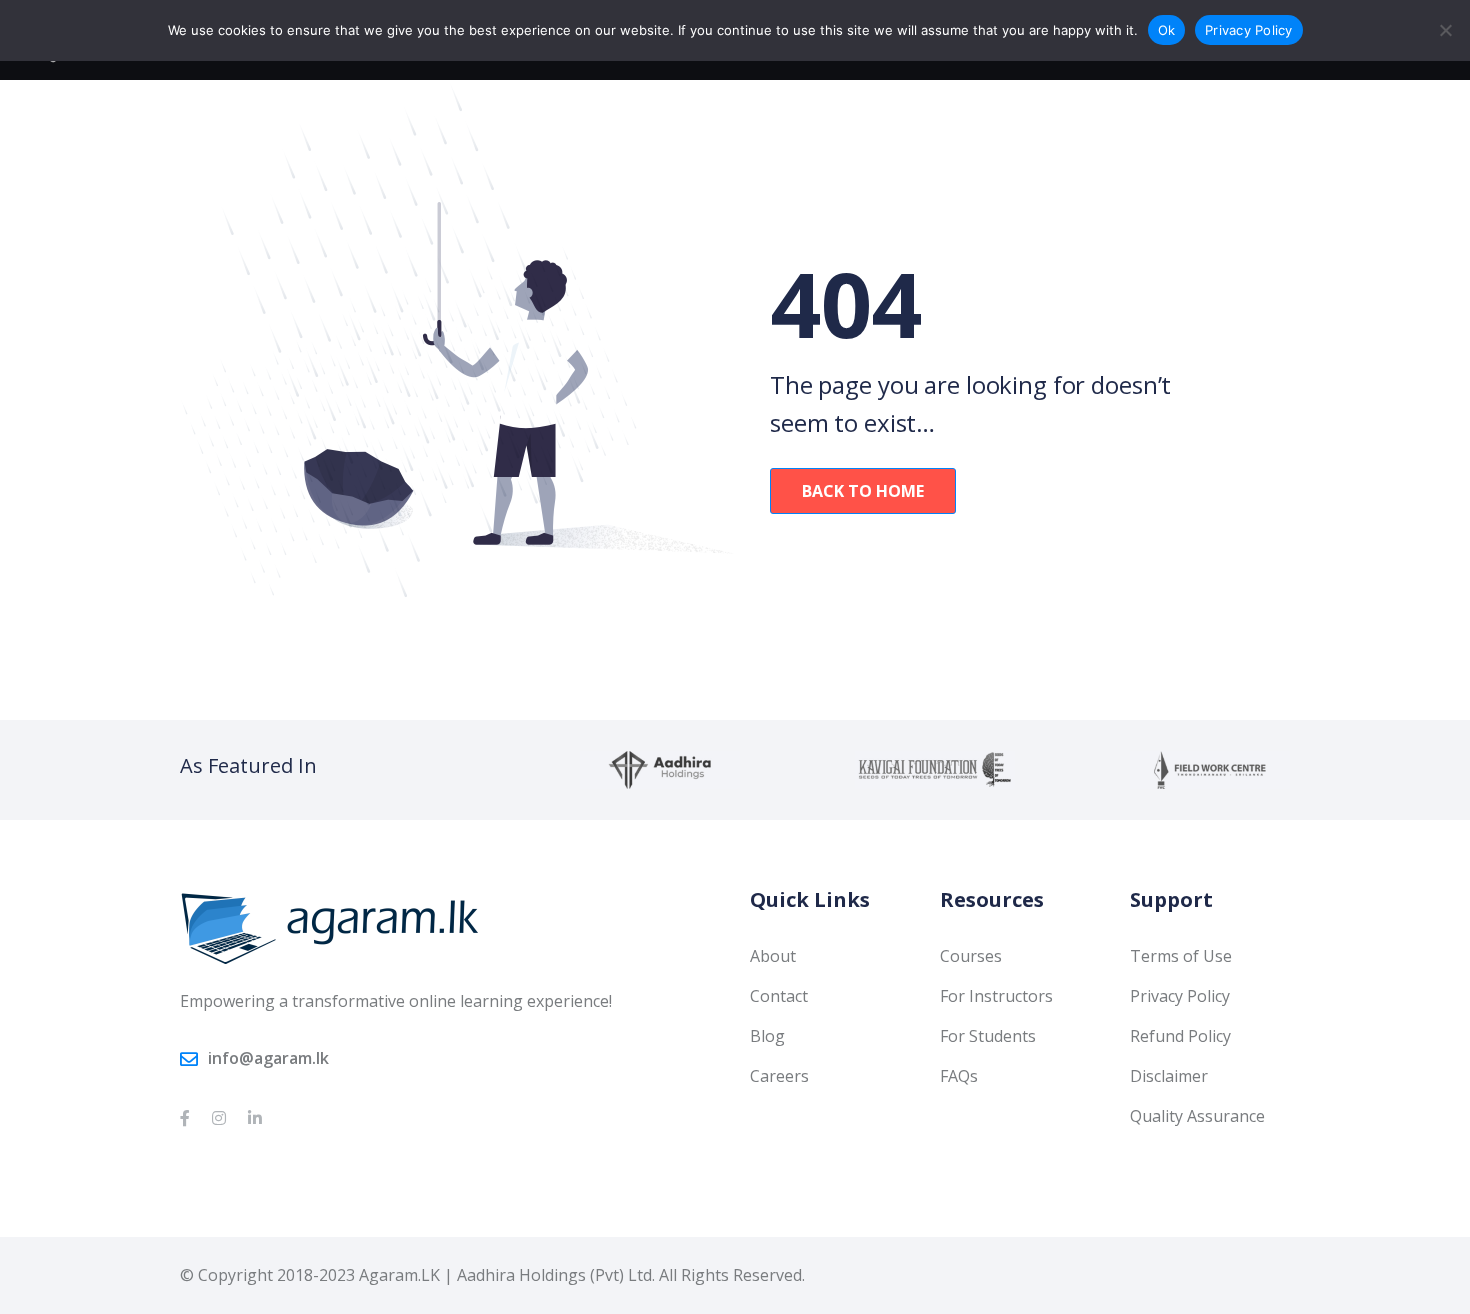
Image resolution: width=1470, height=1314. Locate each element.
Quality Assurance (1197, 1116)
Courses (971, 956)
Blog (767, 1036)
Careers (779, 1076)
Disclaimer (1169, 1076)
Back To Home (863, 491)
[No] (1445, 30)
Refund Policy (1180, 1036)
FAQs (959, 1076)
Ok (1167, 30)
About (773, 956)
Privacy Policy (1180, 996)
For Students (988, 1036)
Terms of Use (1181, 956)
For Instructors (996, 996)
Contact (779, 996)
